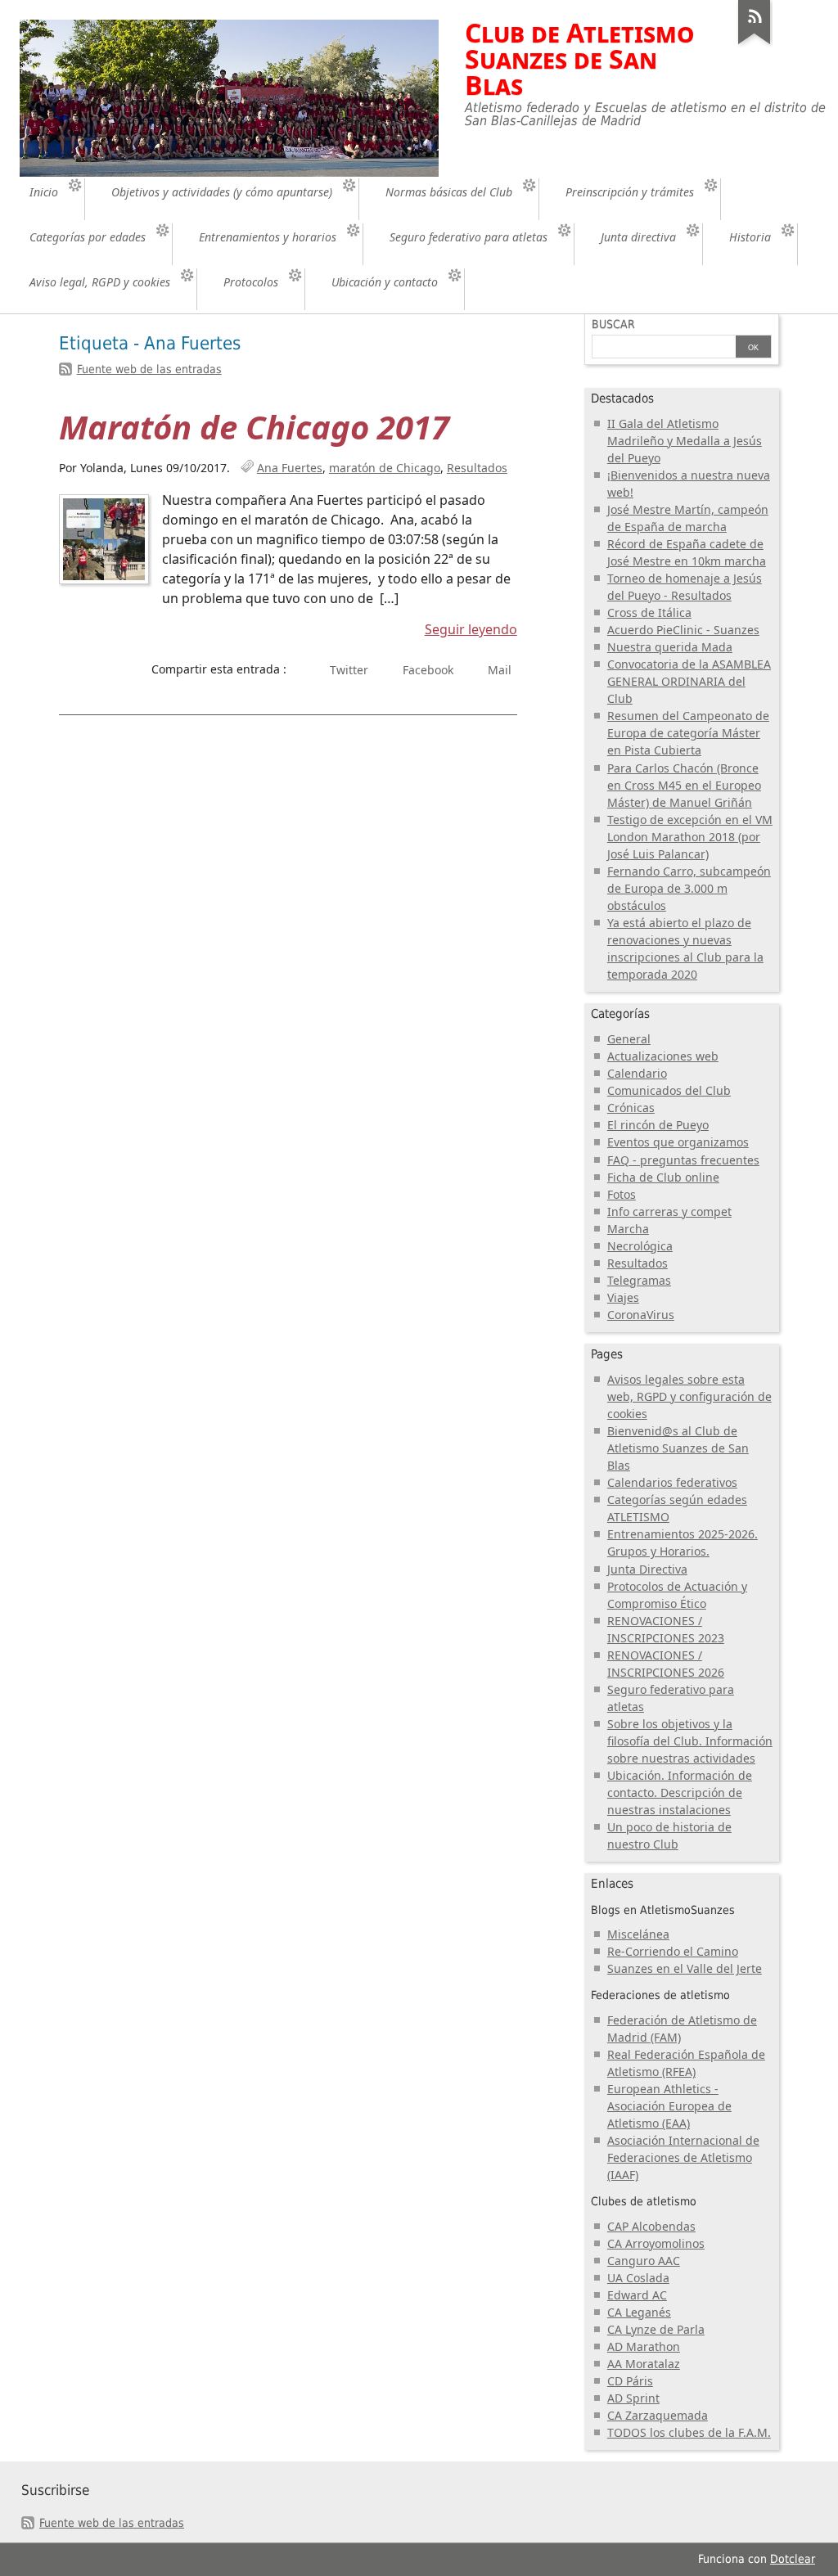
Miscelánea (638, 1934)
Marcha (628, 1229)
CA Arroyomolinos (656, 2243)
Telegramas (639, 1280)
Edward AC (637, 2295)
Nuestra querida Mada (670, 647)
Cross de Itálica (649, 612)
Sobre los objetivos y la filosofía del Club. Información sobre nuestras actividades (690, 1741)
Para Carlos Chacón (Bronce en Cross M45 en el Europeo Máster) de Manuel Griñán (684, 785)
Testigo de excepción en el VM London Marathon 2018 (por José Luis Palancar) (690, 837)
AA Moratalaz (644, 2364)
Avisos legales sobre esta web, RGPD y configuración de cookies (689, 1396)
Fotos (622, 1194)
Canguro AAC (644, 2261)
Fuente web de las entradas (149, 369)
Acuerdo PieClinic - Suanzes (683, 630)
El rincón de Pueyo (658, 1125)
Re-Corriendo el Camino (673, 1951)
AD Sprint (633, 2398)
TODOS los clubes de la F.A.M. (689, 2432)
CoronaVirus (641, 1315)
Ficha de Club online (663, 1177)
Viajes (623, 1297)
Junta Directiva (647, 1569)
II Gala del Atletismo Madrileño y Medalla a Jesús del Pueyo (685, 441)
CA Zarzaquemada (658, 2415)
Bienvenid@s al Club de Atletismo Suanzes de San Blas (678, 1448)
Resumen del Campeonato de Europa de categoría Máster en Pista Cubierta (688, 733)
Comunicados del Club (669, 1090)
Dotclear (793, 2559)
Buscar (613, 324)
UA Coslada (638, 2278)
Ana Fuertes (290, 468)
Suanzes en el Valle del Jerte (685, 1968)
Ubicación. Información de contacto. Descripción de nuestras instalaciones (680, 1792)
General (629, 1039)
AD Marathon (644, 2346)
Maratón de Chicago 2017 (254, 427)
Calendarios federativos (672, 1482)
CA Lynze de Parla (656, 2329)
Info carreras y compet (669, 1211)
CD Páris (630, 2381)
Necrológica (640, 1246)
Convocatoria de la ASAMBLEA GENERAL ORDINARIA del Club (689, 681)
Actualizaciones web (663, 1056)
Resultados (477, 468)
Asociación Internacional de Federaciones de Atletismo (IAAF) (683, 2157)
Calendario (637, 1073)
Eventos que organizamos (678, 1142)
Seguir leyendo (471, 629)
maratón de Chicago (385, 468)
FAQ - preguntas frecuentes (683, 1160)
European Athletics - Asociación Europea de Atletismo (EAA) (669, 2106)
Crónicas (631, 1108)
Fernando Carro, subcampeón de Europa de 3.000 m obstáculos (689, 888)
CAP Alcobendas (651, 2226)
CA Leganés (639, 2312)
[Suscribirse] (755, 44)
